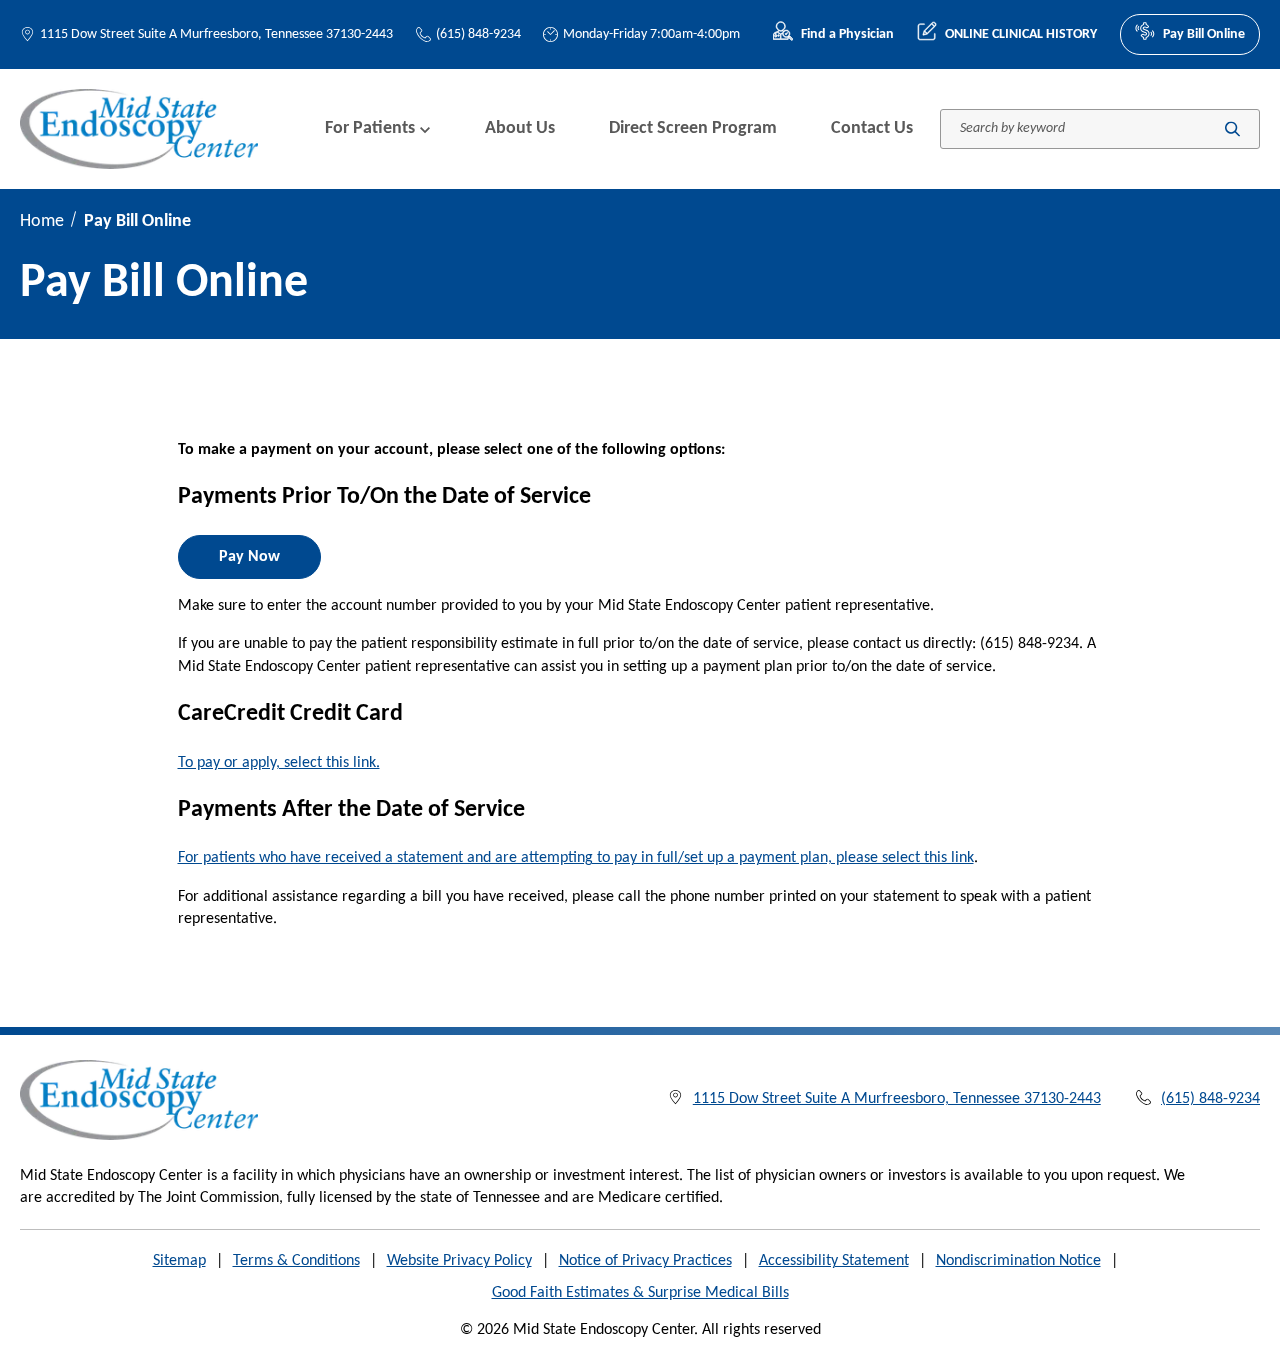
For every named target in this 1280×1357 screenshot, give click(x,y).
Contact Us (872, 128)
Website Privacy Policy (459, 1261)
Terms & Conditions (296, 1261)
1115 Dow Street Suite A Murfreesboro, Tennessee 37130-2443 (216, 34)
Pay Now (249, 557)
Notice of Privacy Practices (645, 1261)
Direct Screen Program (693, 128)
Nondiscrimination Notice (1018, 1261)
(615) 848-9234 (478, 34)
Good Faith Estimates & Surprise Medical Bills (640, 1293)
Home (42, 221)
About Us (520, 128)
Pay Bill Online (1204, 34)
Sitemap (179, 1261)
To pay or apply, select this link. (279, 763)
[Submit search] (1232, 128)
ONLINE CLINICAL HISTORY (1021, 34)
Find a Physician (847, 34)
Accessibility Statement (834, 1261)
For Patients (370, 128)
